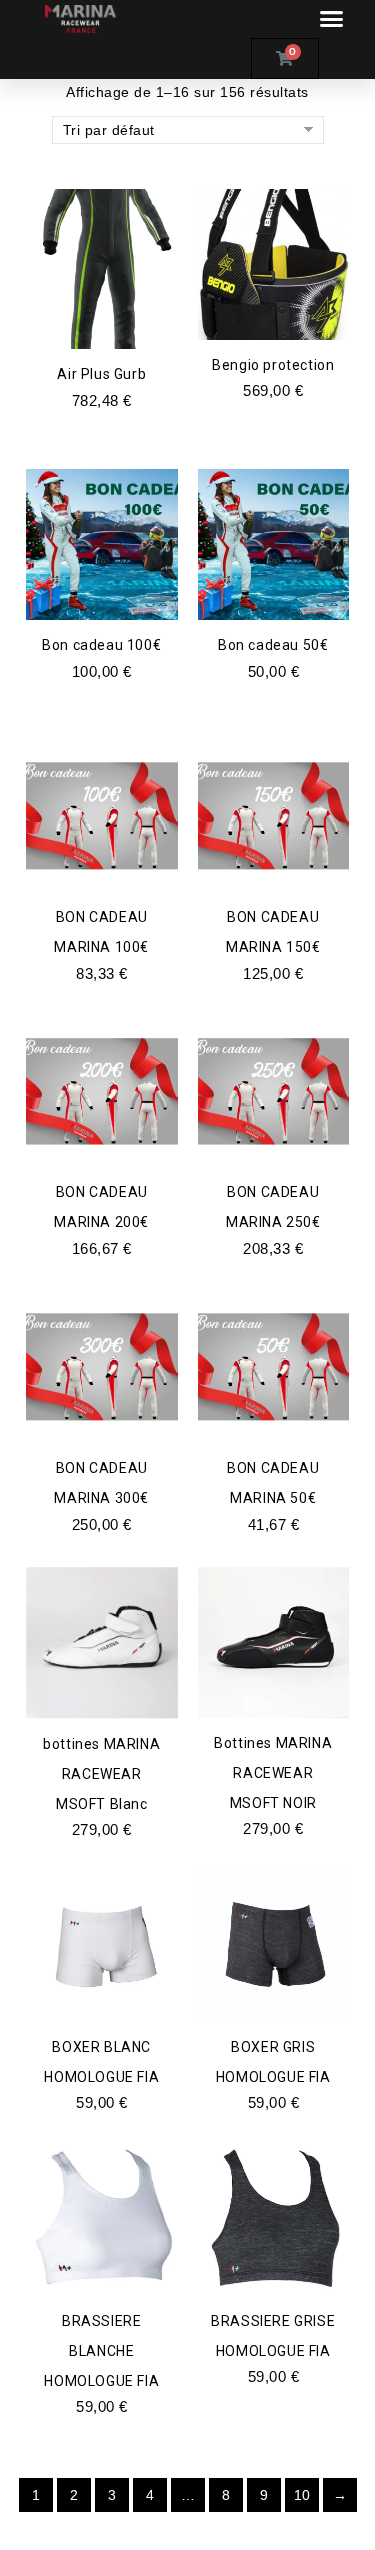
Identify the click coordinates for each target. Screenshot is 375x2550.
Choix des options (273, 312)
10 (302, 2495)
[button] (331, 19)
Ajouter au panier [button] (102, 321)
